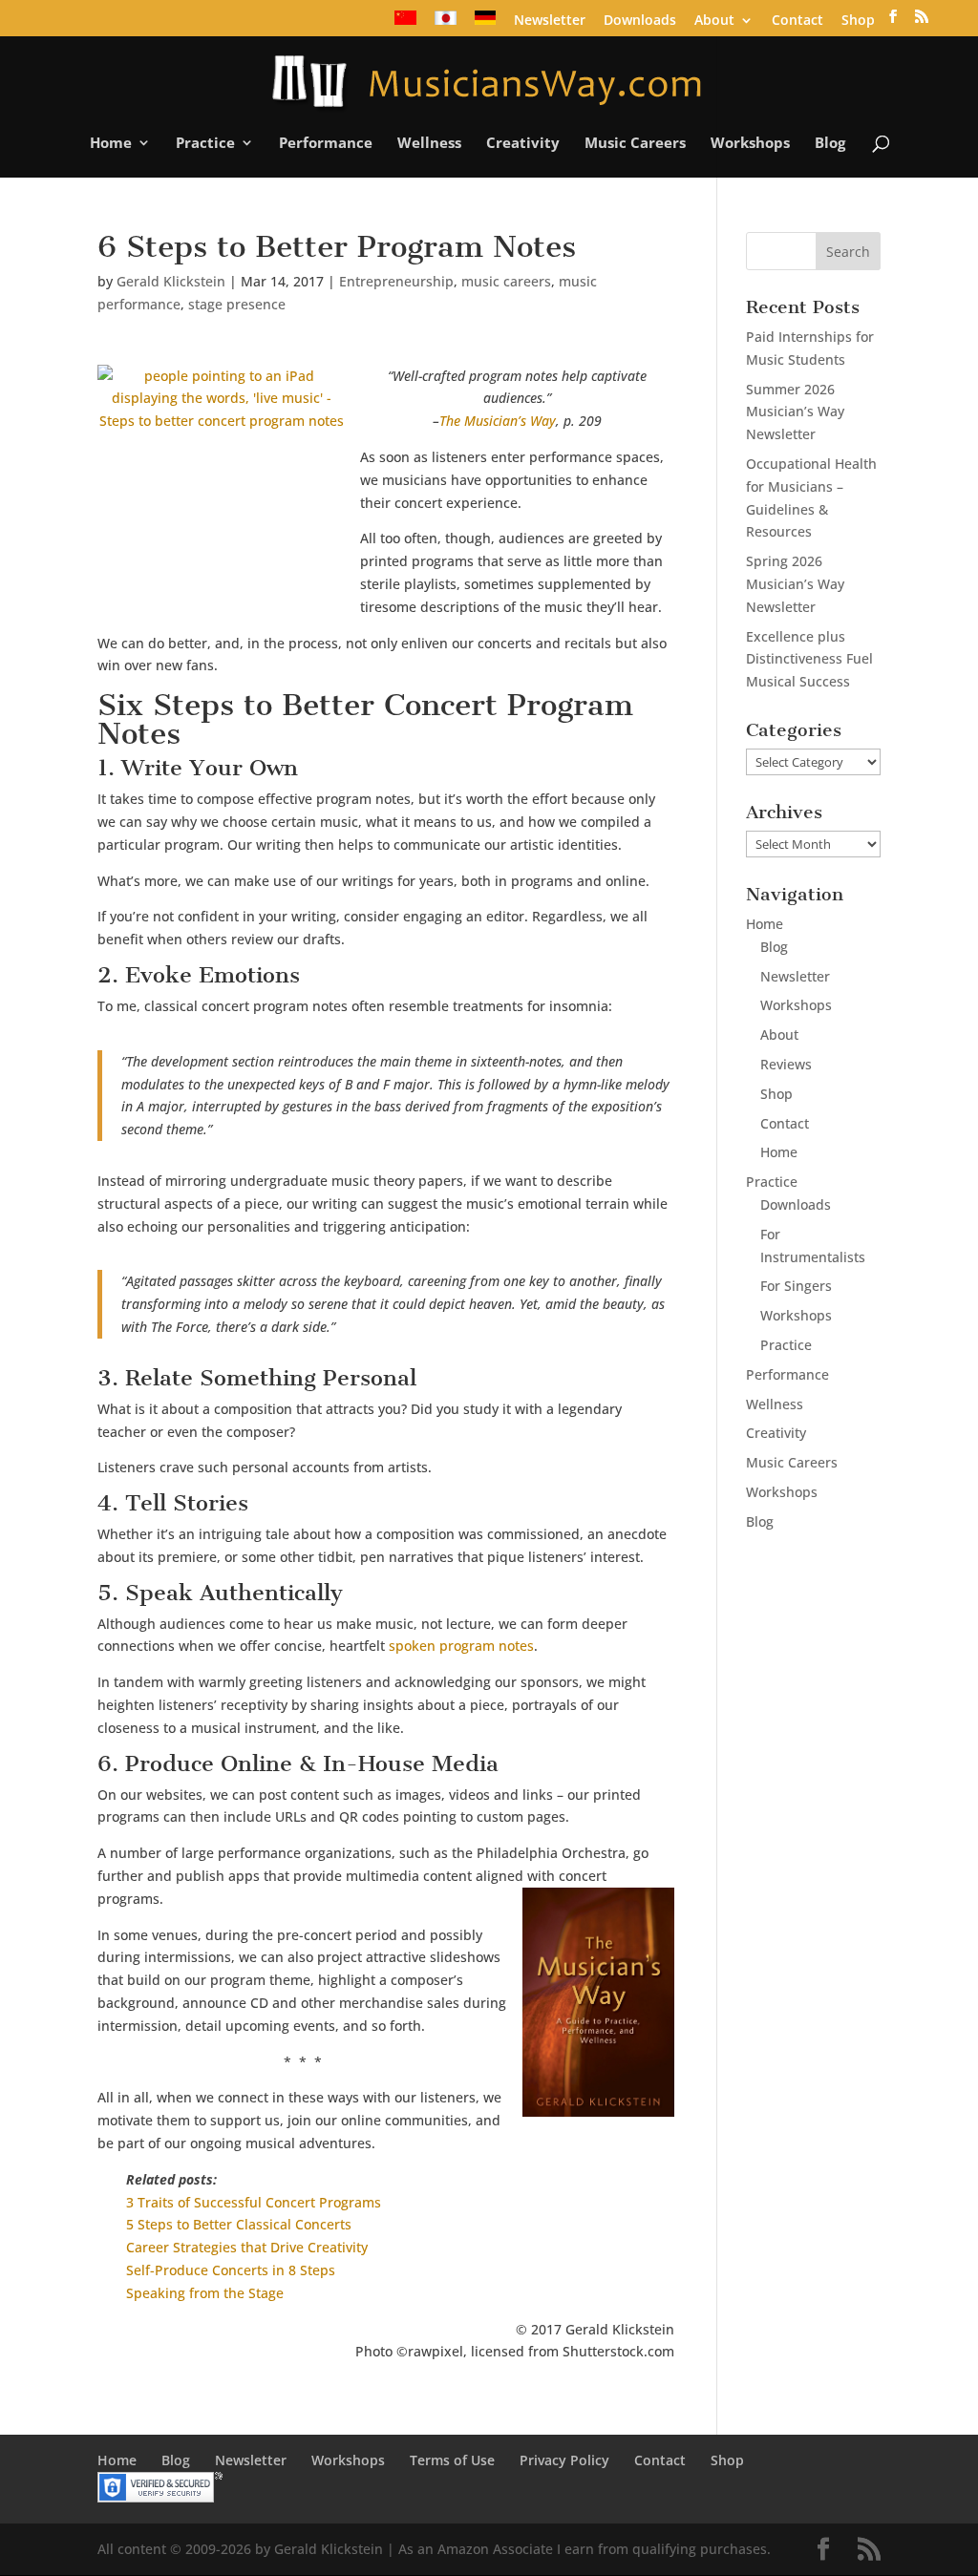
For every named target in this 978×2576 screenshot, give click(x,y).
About (714, 21)
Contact (797, 21)
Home (111, 144)
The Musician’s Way (498, 421)
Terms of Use (452, 2460)
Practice (205, 144)
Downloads (640, 21)
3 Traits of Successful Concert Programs (254, 2202)
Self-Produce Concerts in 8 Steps (231, 2270)
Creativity (523, 144)
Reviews (786, 1064)
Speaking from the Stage (205, 2293)
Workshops (750, 144)
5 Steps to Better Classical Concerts (239, 2224)
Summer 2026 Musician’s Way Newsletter (795, 412)
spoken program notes (461, 1646)
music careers (506, 281)
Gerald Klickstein (171, 281)
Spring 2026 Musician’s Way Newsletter (795, 584)
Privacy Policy (564, 2460)
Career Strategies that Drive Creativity (247, 2247)
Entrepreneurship (396, 281)
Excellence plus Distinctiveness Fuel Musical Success (809, 659)
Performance (326, 144)
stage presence (237, 304)
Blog (830, 144)
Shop (858, 21)
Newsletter (550, 21)
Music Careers (635, 144)
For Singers (796, 1286)
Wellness (429, 144)
